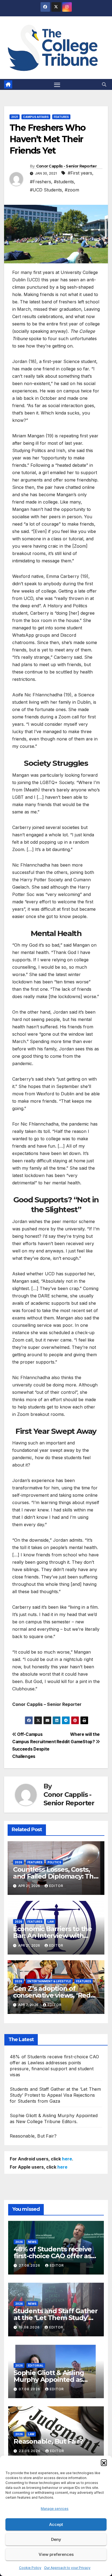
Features (61, 117)
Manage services (55, 2509)
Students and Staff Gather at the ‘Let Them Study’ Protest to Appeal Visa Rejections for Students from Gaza (55, 2095)
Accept (56, 2524)
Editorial (36, 2365)
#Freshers (41, 182)
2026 (18, 1862)
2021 (15, 117)
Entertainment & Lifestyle (49, 1981)
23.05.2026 (30, 2451)
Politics (54, 1862)
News (32, 2242)
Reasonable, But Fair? (33, 2136)
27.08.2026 (30, 2265)
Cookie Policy (30, 2568)
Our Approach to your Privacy (67, 2568)
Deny (56, 2539)
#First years (80, 173)
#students (64, 182)
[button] (104, 2462)
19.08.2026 (30, 2327)
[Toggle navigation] (57, 84)
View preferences (56, 2554)
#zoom (72, 190)
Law (51, 1922)
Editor (56, 1886)
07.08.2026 (30, 2389)
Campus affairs (36, 117)
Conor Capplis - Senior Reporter (66, 166)
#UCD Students (46, 190)
